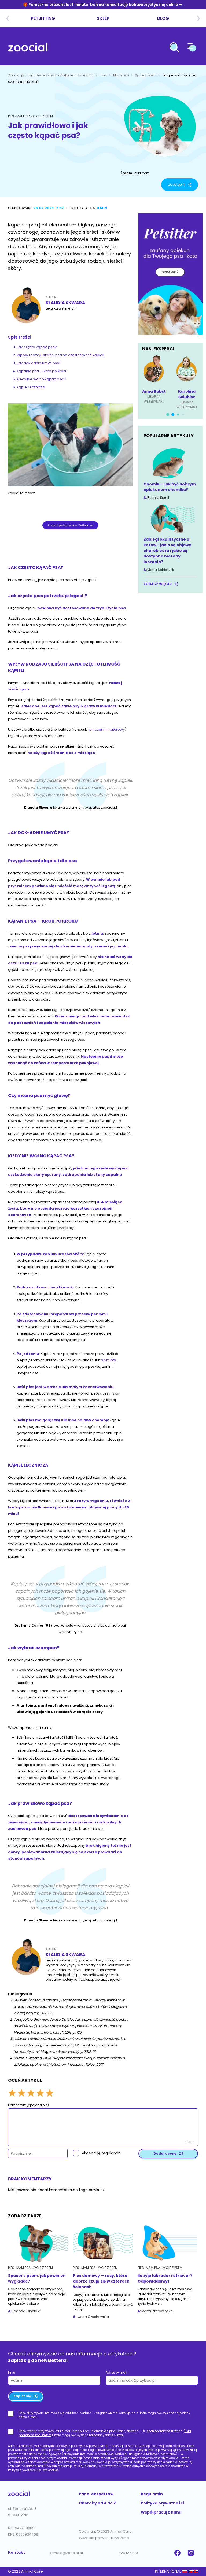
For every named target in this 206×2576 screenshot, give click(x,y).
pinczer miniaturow (106, 729)
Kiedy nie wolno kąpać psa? (41, 379)
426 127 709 (128, 2553)
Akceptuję (101, 2153)
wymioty (109, 1360)
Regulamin (152, 2494)
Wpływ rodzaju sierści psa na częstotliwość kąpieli (61, 355)
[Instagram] (192, 2553)
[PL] (185, 2571)
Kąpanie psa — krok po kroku (42, 371)
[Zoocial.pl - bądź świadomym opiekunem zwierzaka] (28, 48)
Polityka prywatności (162, 2503)
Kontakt (16, 2552)
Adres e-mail (116, 2372)
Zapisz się (22, 2396)
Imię (12, 2372)
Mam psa (122, 75)
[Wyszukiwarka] (174, 48)
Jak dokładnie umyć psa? (39, 363)
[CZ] (190, 2571)
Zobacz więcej (158, 584)
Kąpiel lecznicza (31, 387)
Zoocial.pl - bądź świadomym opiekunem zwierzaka (51, 75)
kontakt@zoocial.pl (66, 2553)
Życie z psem (146, 75)
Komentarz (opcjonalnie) (28, 2105)
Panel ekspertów (96, 2494)
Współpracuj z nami (161, 2512)
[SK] (196, 2571)
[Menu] (192, 48)
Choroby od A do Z (97, 2503)
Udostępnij (177, 185)
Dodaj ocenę (165, 2153)
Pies (104, 75)
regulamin (111, 2153)
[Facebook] (178, 2553)
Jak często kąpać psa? (37, 347)
